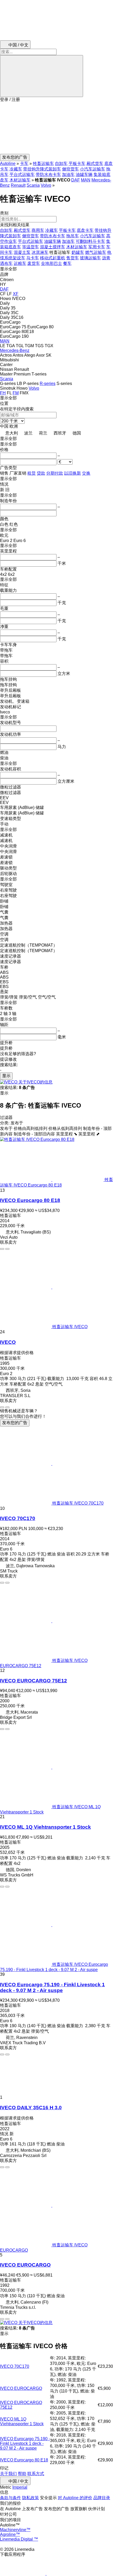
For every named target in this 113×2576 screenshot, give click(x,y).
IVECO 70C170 (18, 1518)
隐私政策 (30, 2498)
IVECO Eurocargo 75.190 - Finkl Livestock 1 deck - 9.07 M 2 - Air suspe (52, 1987)
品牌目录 (102, 2498)
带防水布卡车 (48, 175)
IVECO (8, 1342)
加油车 (68, 175)
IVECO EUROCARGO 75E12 (34, 1681)
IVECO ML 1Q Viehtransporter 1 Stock (45, 1827)
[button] (56, 128)
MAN (86, 180)
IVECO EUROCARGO (25, 2265)
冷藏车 (16, 169)
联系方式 (36, 2474)
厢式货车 (95, 163)
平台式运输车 (22, 175)
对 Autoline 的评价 (75, 2498)
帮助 (22, 2474)
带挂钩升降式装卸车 (42, 169)
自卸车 (61, 163)
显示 (6, 1076)
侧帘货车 (70, 169)
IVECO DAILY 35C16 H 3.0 (31, 2108)
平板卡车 (77, 163)
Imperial (20, 2487)
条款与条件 (11, 2498)
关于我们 (8, 2474)
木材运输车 (20, 180)
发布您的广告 (15, 1423)
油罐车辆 (84, 175)
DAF (76, 180)
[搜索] (42, 76)
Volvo (46, 185)
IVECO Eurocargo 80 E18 (30, 1200)
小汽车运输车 (93, 169)
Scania (33, 185)
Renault (18, 185)
